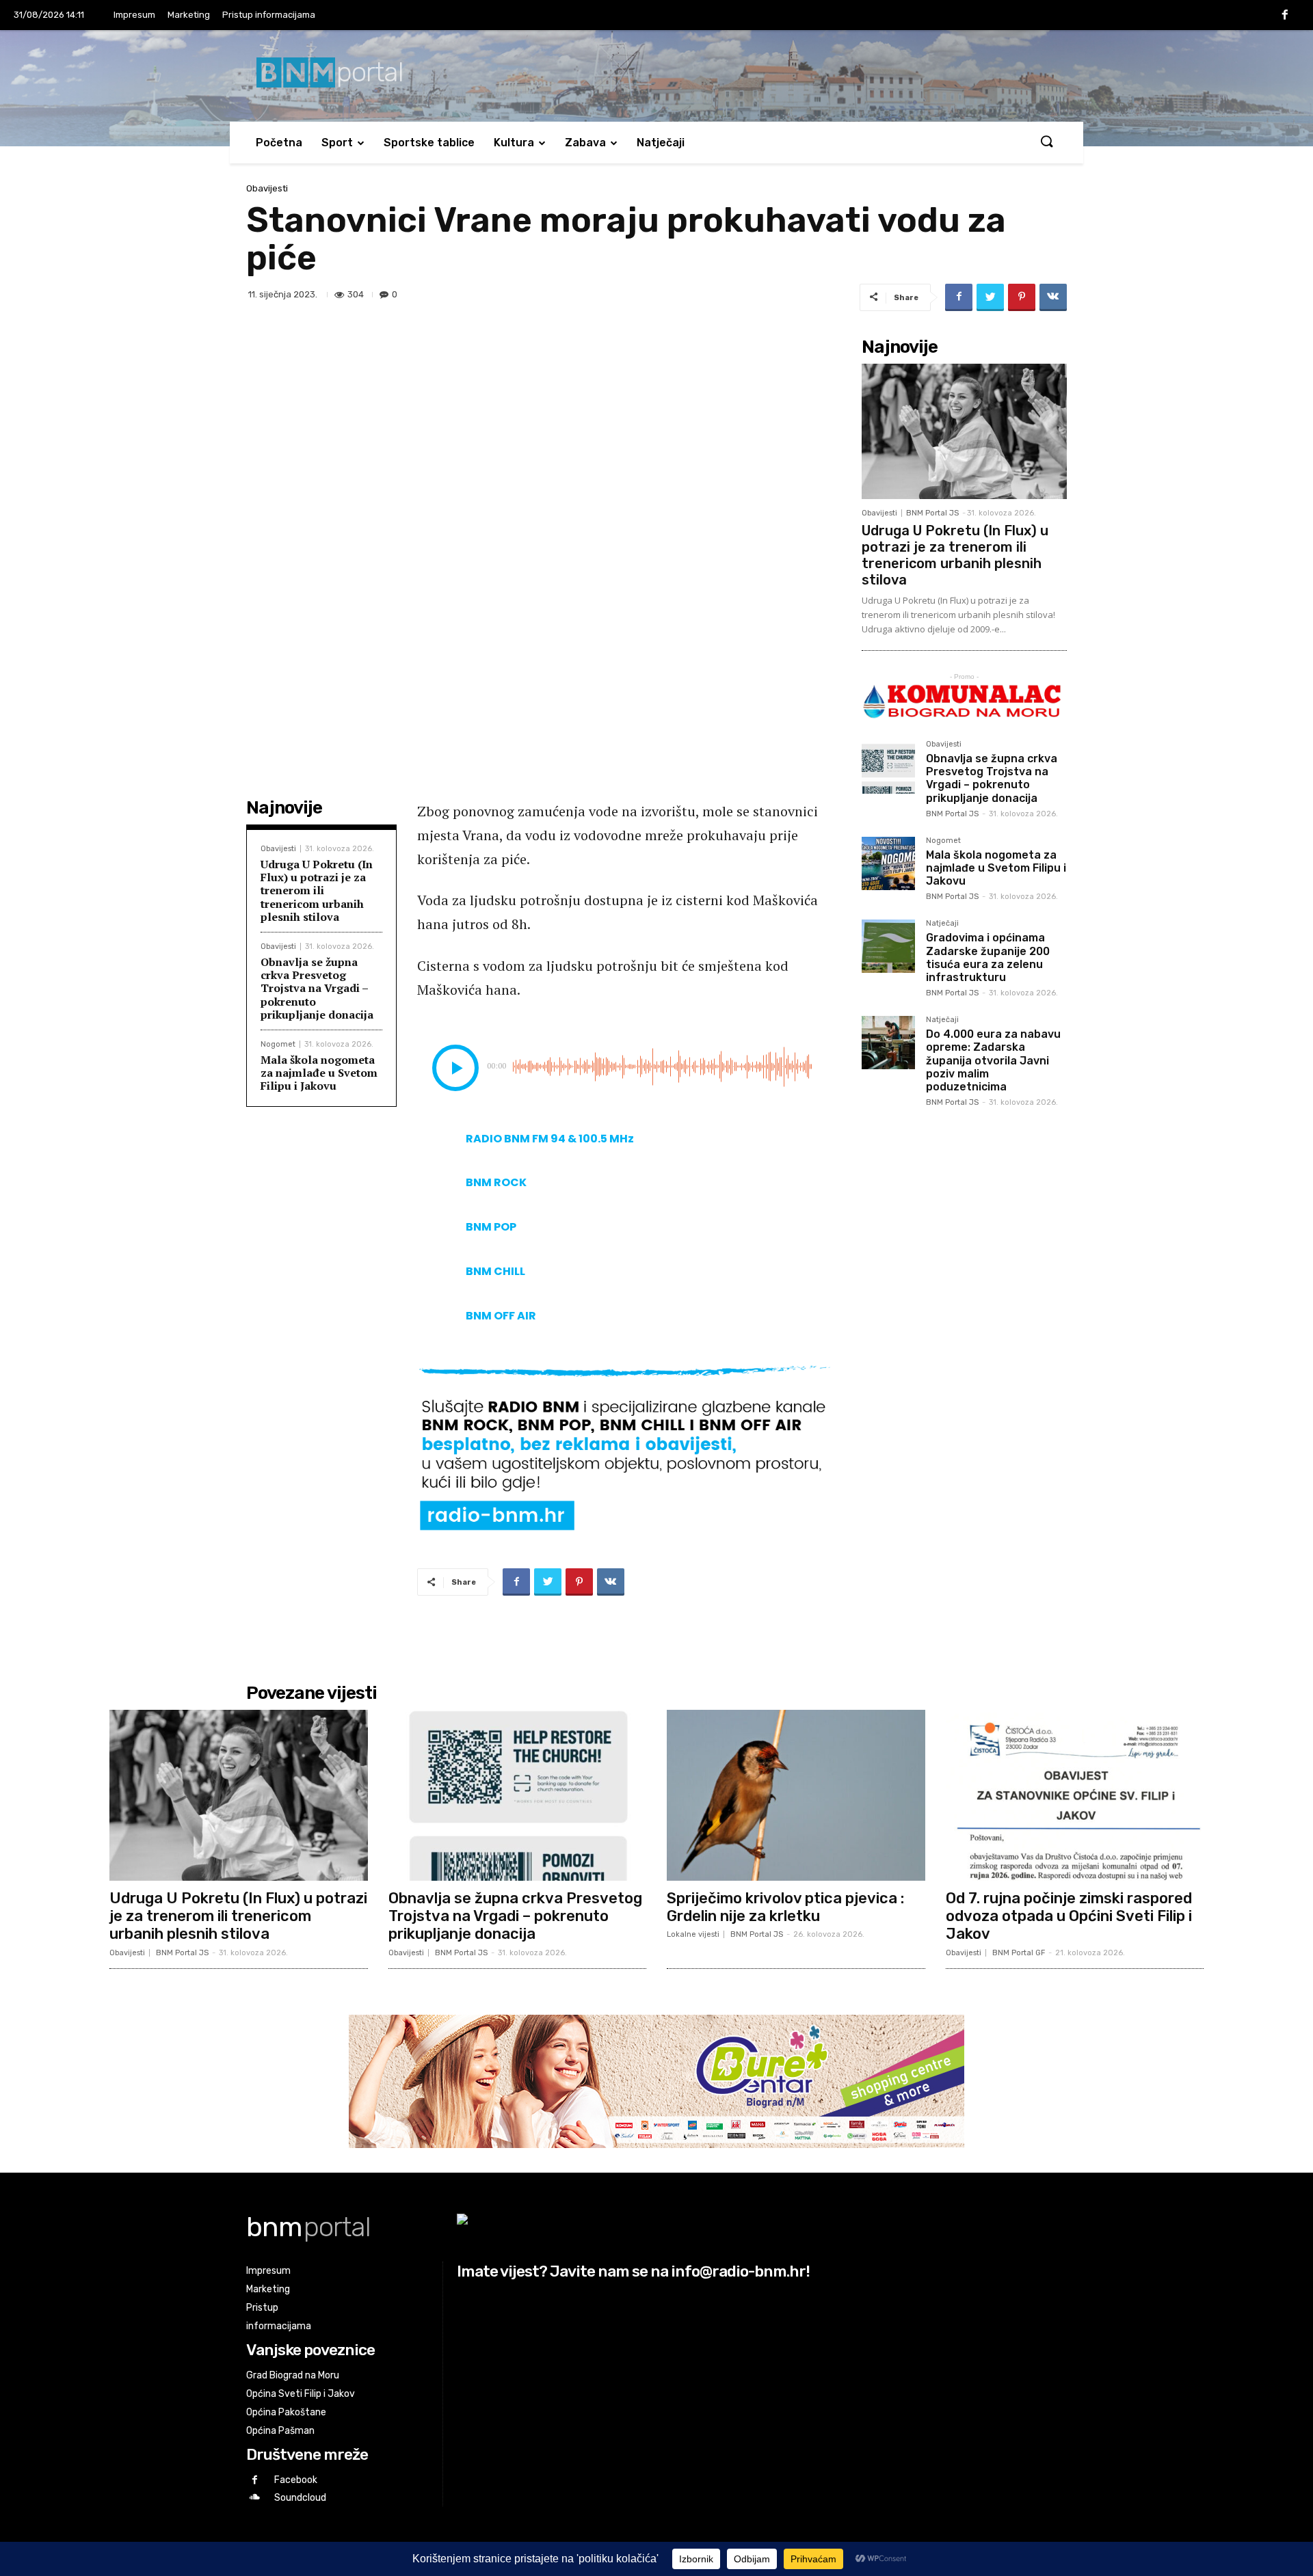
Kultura (514, 143)
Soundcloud (300, 2498)
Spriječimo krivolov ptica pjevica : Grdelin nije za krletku (785, 1907)
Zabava (585, 143)
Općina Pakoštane (286, 2412)
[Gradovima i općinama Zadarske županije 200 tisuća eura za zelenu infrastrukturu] (888, 946)
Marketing (189, 15)
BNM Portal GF (1019, 1953)
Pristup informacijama (269, 15)
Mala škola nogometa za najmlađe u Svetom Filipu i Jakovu (319, 1073)
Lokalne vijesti (693, 1934)
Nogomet (278, 1044)
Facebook (296, 2480)
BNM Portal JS (932, 513)
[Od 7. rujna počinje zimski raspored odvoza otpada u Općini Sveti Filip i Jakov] (1075, 1795)
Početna (279, 143)
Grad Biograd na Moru (293, 2375)
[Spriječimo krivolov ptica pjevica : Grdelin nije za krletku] (796, 1795)
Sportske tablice (429, 143)
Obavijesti (267, 188)
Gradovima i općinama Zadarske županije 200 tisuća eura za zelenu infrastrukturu (988, 957)
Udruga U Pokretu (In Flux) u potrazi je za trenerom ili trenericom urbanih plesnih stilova (317, 890)
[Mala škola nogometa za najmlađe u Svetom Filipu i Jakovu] (888, 863)
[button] (1046, 142)
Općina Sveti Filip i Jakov (301, 2394)
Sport (337, 143)
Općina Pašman (280, 2431)
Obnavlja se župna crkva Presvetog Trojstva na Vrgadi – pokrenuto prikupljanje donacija (317, 988)
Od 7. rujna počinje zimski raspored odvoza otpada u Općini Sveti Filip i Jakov (1069, 1916)
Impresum (134, 15)
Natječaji (661, 143)
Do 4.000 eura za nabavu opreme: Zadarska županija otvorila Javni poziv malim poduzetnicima (993, 1060)
